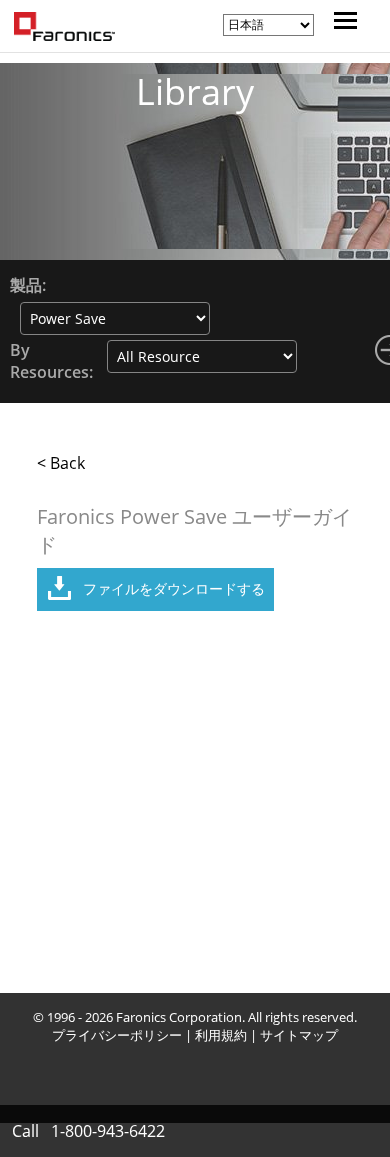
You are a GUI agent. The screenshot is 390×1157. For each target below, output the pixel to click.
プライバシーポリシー (117, 1035)
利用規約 (221, 1035)
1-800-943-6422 (108, 1131)
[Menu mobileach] (340, 23)
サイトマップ (299, 1035)
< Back (61, 463)
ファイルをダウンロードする (174, 588)
